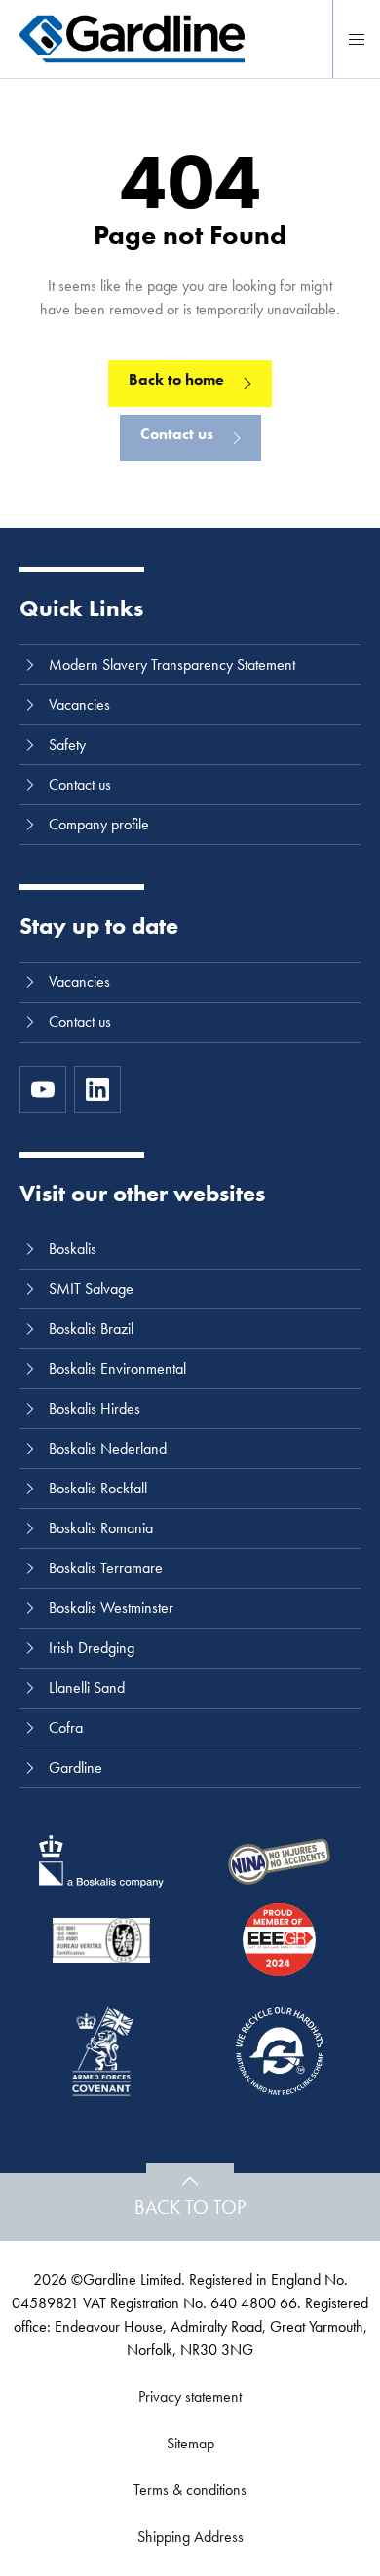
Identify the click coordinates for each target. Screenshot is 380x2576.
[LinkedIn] (97, 1089)
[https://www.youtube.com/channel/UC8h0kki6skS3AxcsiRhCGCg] (43, 1089)
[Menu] (357, 39)
